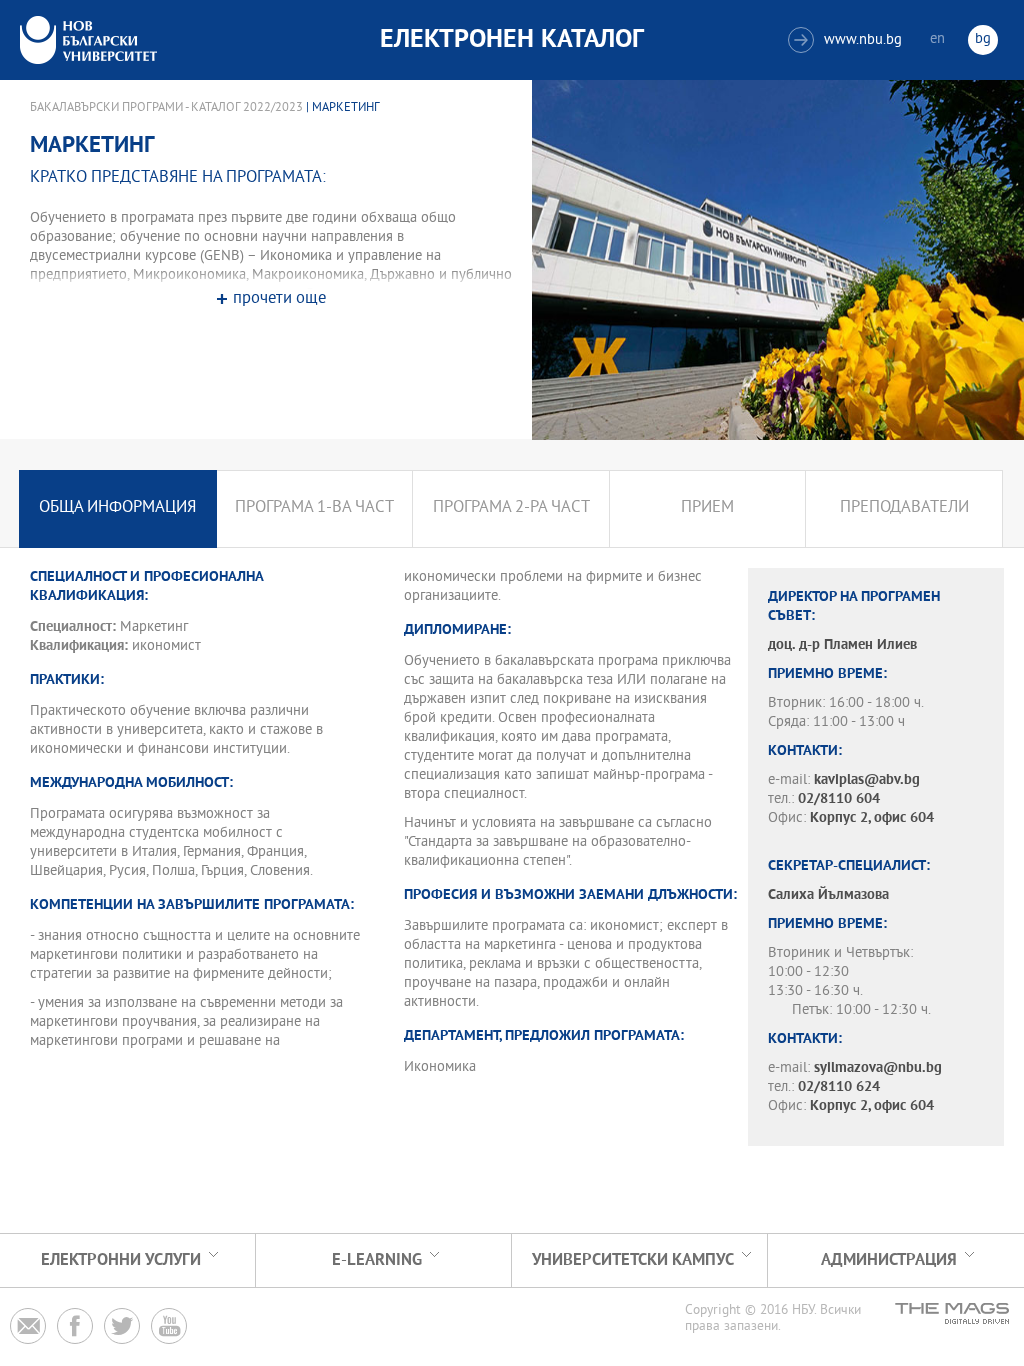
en (937, 39)
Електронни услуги (121, 1260)
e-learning (377, 1260)
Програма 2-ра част (511, 508)
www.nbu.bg (847, 40)
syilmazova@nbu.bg (878, 1068)
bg (983, 39)
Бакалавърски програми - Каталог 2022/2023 (166, 108)
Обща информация (117, 508)
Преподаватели (904, 508)
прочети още (279, 299)
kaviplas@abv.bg (867, 780)
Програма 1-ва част (314, 508)
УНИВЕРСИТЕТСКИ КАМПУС (633, 1260)
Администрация (889, 1260)
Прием (707, 508)
